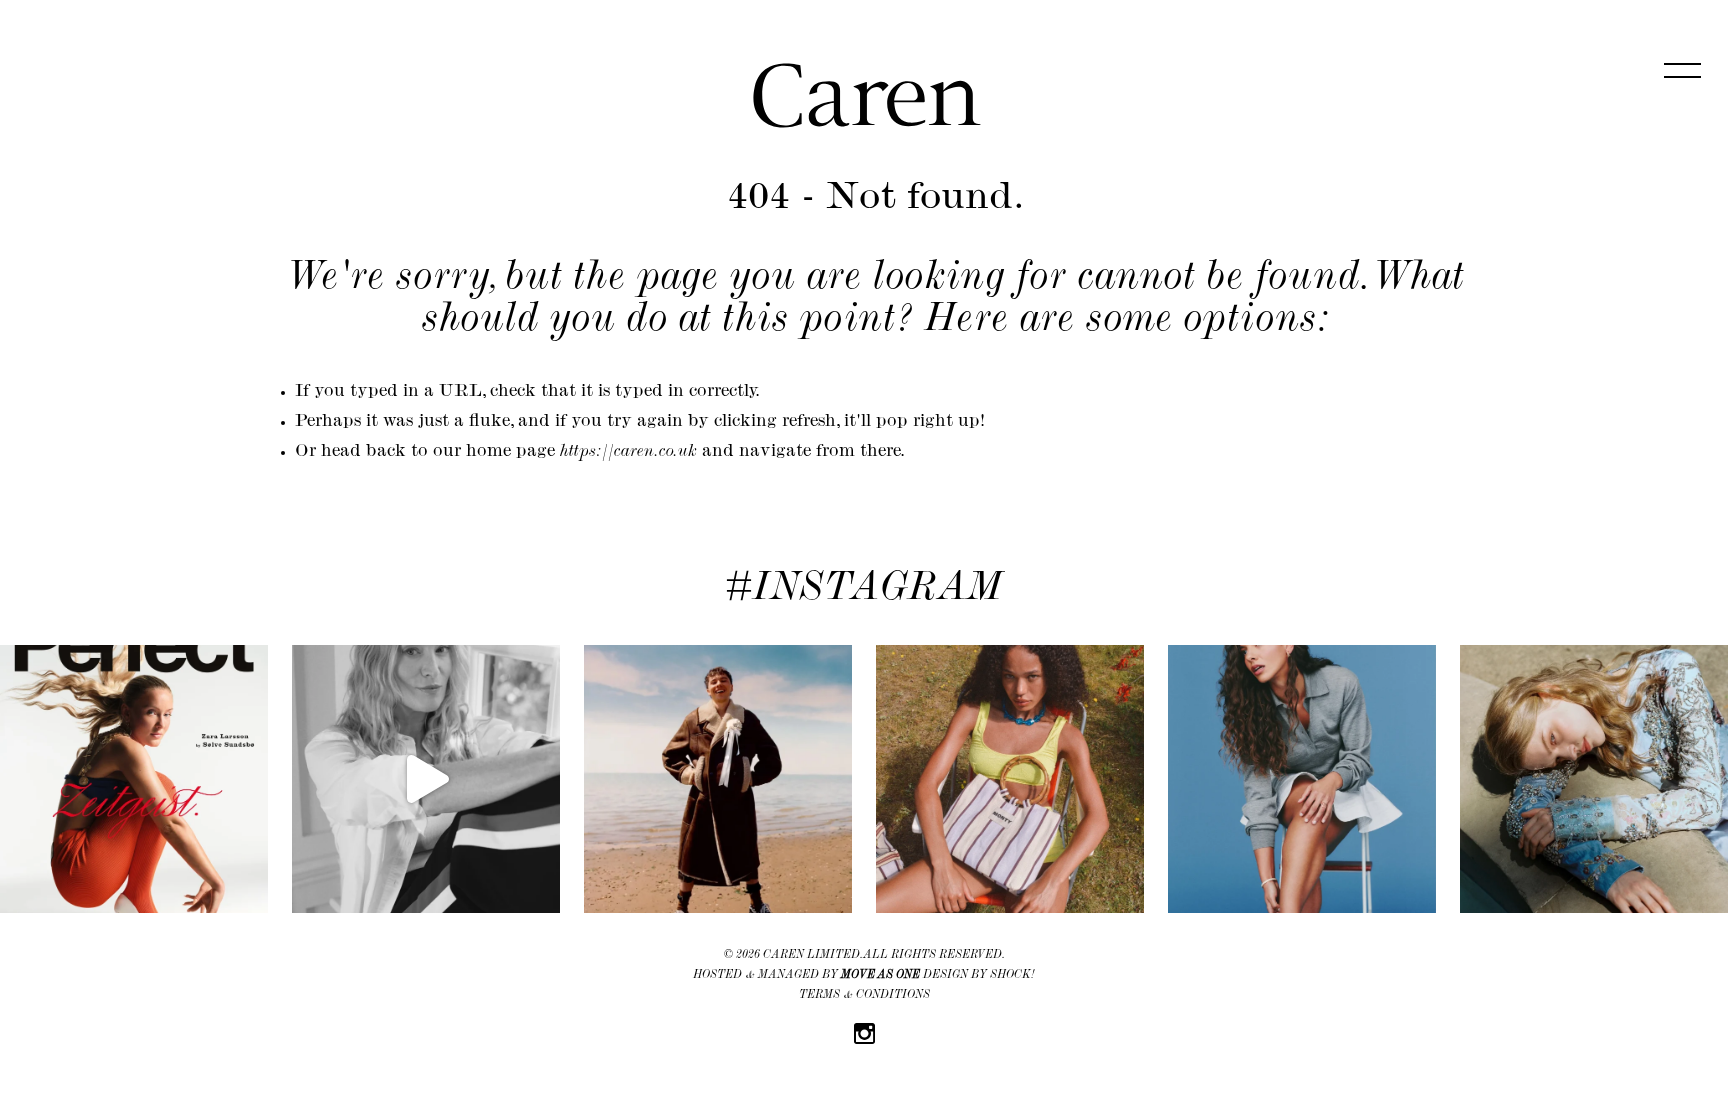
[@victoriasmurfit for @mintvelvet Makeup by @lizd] (426, 779)
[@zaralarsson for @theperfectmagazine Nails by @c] (134, 779)
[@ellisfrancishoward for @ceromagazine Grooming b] (718, 779)
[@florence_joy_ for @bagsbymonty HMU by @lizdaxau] (1010, 779)
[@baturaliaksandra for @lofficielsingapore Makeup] (1594, 779)
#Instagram (864, 591)
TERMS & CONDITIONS (864, 996)
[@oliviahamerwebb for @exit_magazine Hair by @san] (1302, 779)
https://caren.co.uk (628, 453)
